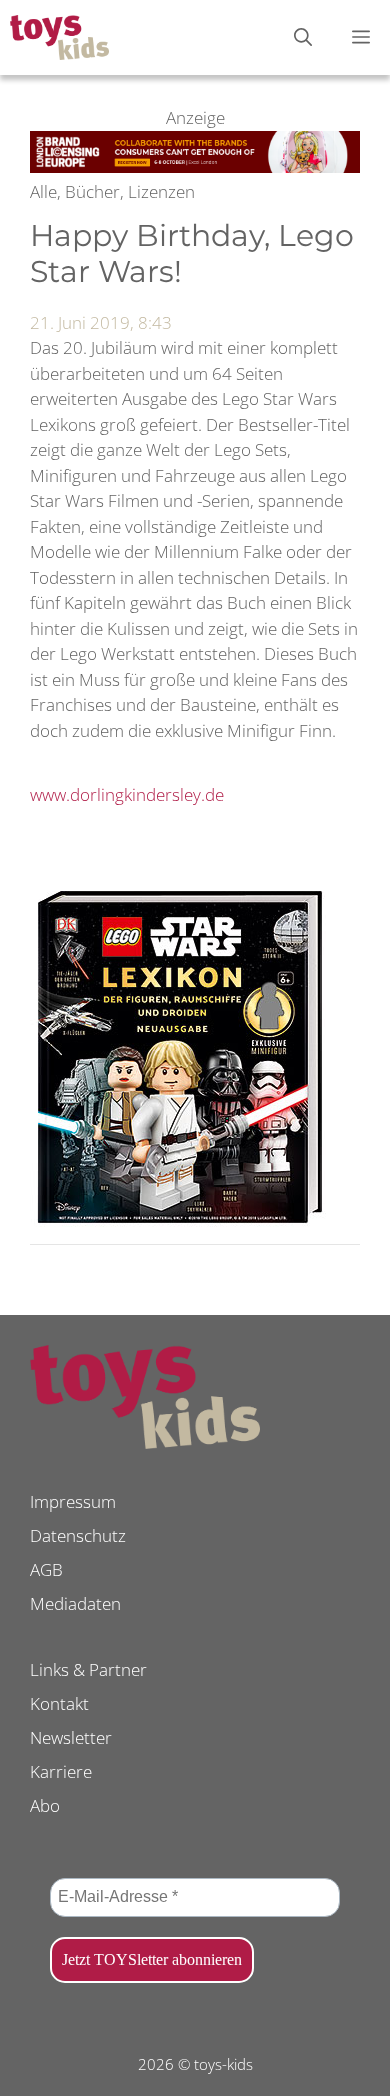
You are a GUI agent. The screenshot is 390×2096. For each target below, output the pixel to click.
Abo (45, 1805)
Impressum (73, 1501)
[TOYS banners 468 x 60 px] (195, 166)
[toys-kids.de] (59, 37)
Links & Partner (88, 1669)
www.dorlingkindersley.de (127, 794)
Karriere (61, 1771)
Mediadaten (75, 1603)
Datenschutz (78, 1535)
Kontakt (59, 1703)
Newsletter (71, 1737)
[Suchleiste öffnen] (303, 37)
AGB (46, 1569)
